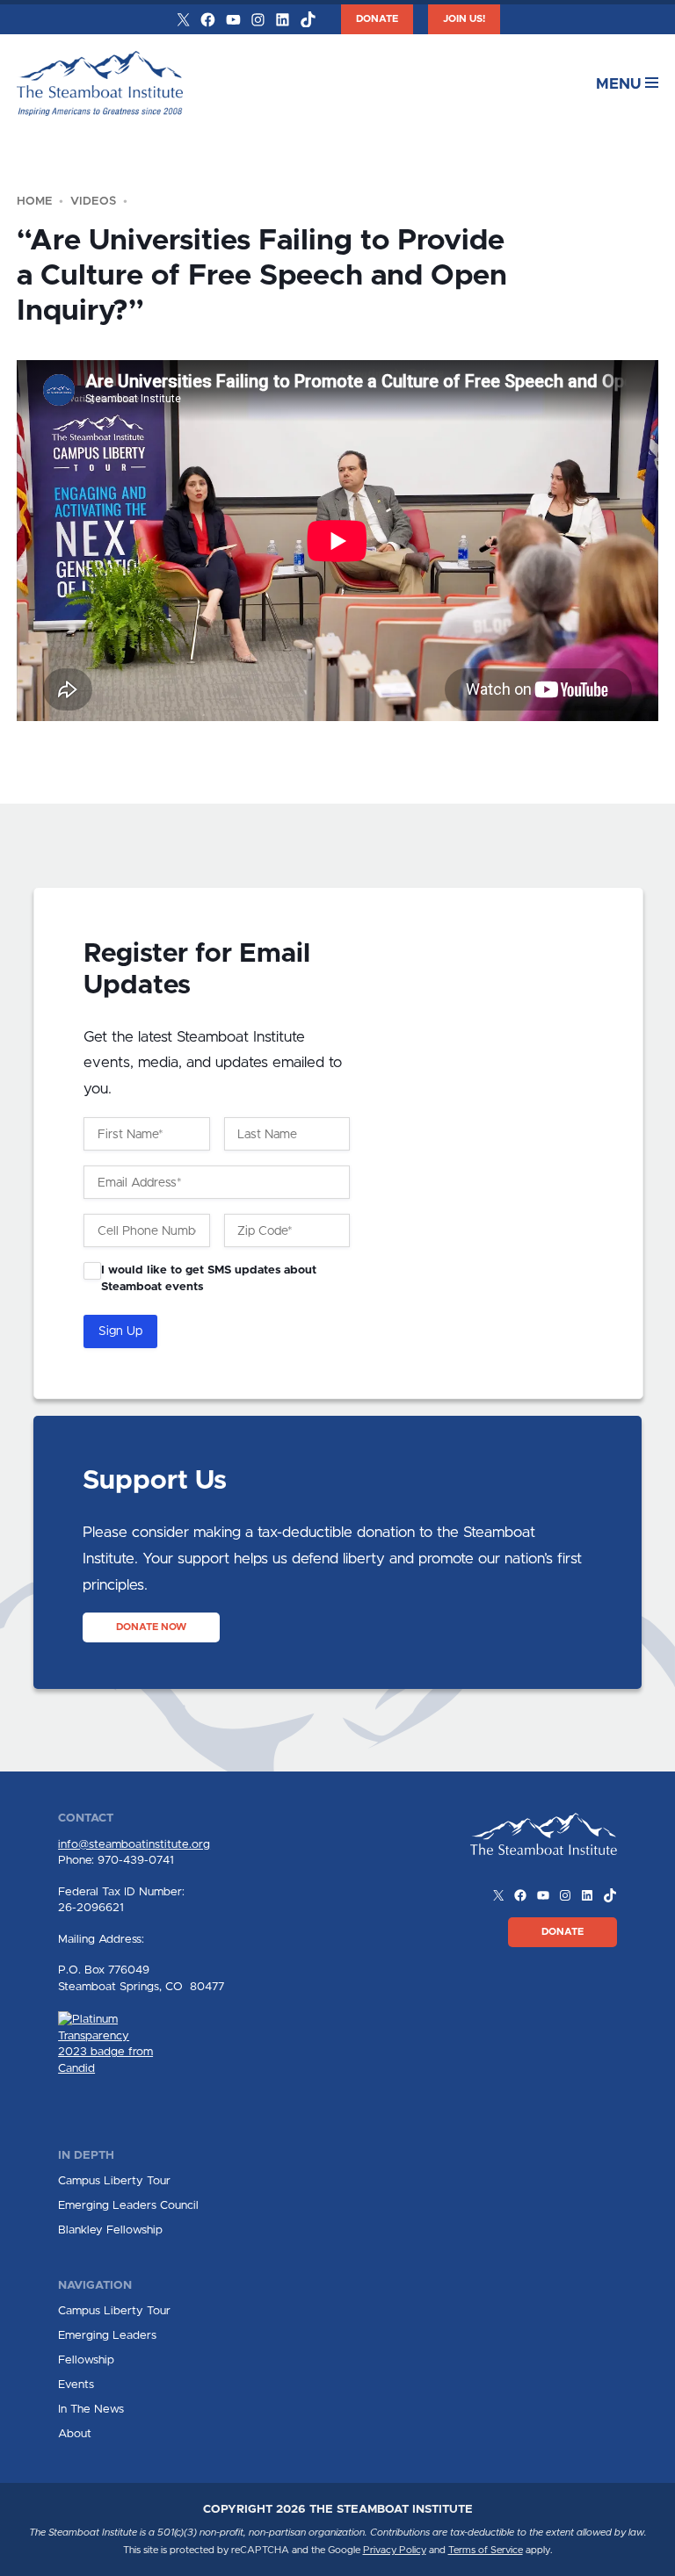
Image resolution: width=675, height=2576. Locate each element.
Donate (377, 19)
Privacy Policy (395, 2550)
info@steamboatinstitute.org (134, 1844)
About (75, 2434)
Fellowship (86, 2360)
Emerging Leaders (107, 2335)
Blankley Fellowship (110, 2230)
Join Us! (464, 19)
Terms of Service (486, 2550)
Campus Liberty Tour (114, 2181)
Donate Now (151, 1627)
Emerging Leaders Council (128, 2205)
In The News (91, 2409)
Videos (93, 201)
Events (76, 2385)
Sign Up (120, 1331)
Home (35, 201)
